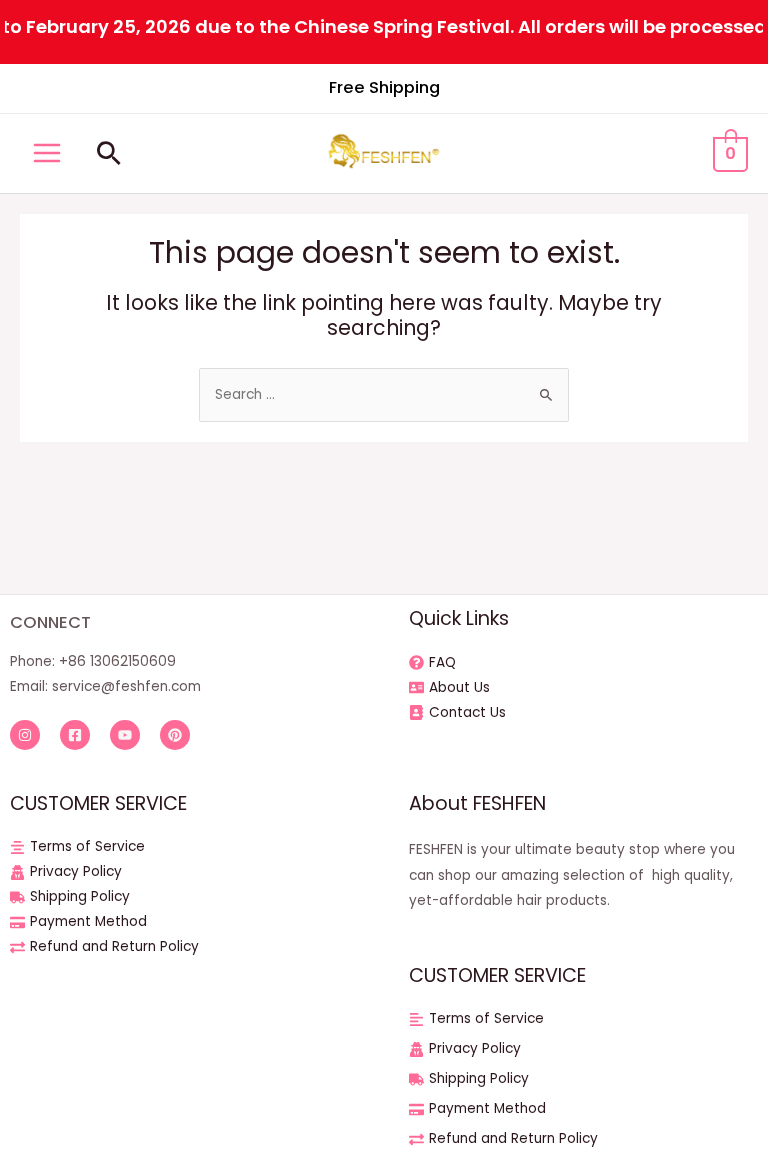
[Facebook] (75, 735)
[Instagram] (25, 735)
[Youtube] (125, 735)
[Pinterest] (175, 735)
